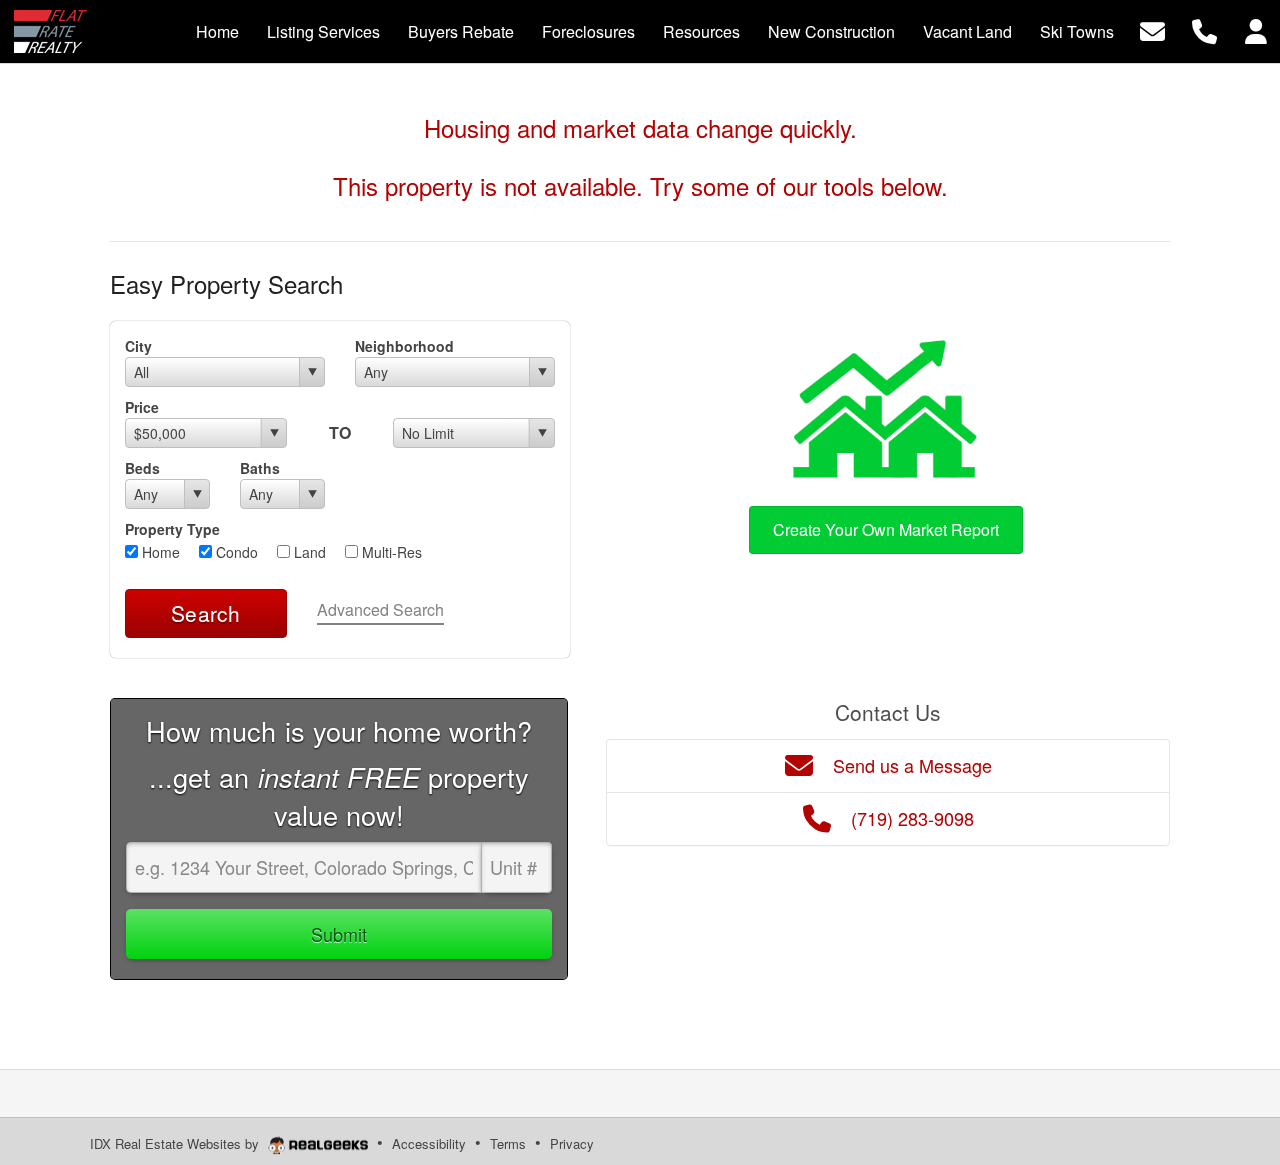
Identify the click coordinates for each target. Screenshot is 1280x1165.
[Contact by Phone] (1204, 29)
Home (159, 552)
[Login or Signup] (1256, 29)
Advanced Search (380, 609)
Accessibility (429, 1143)
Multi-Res (390, 552)
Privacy (572, 1143)
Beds (142, 468)
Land (308, 552)
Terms (508, 1143)
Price (142, 407)
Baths (260, 468)
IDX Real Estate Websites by (176, 1143)
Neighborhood (404, 346)
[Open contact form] (1152, 29)
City (138, 346)
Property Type (172, 529)
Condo (235, 552)
